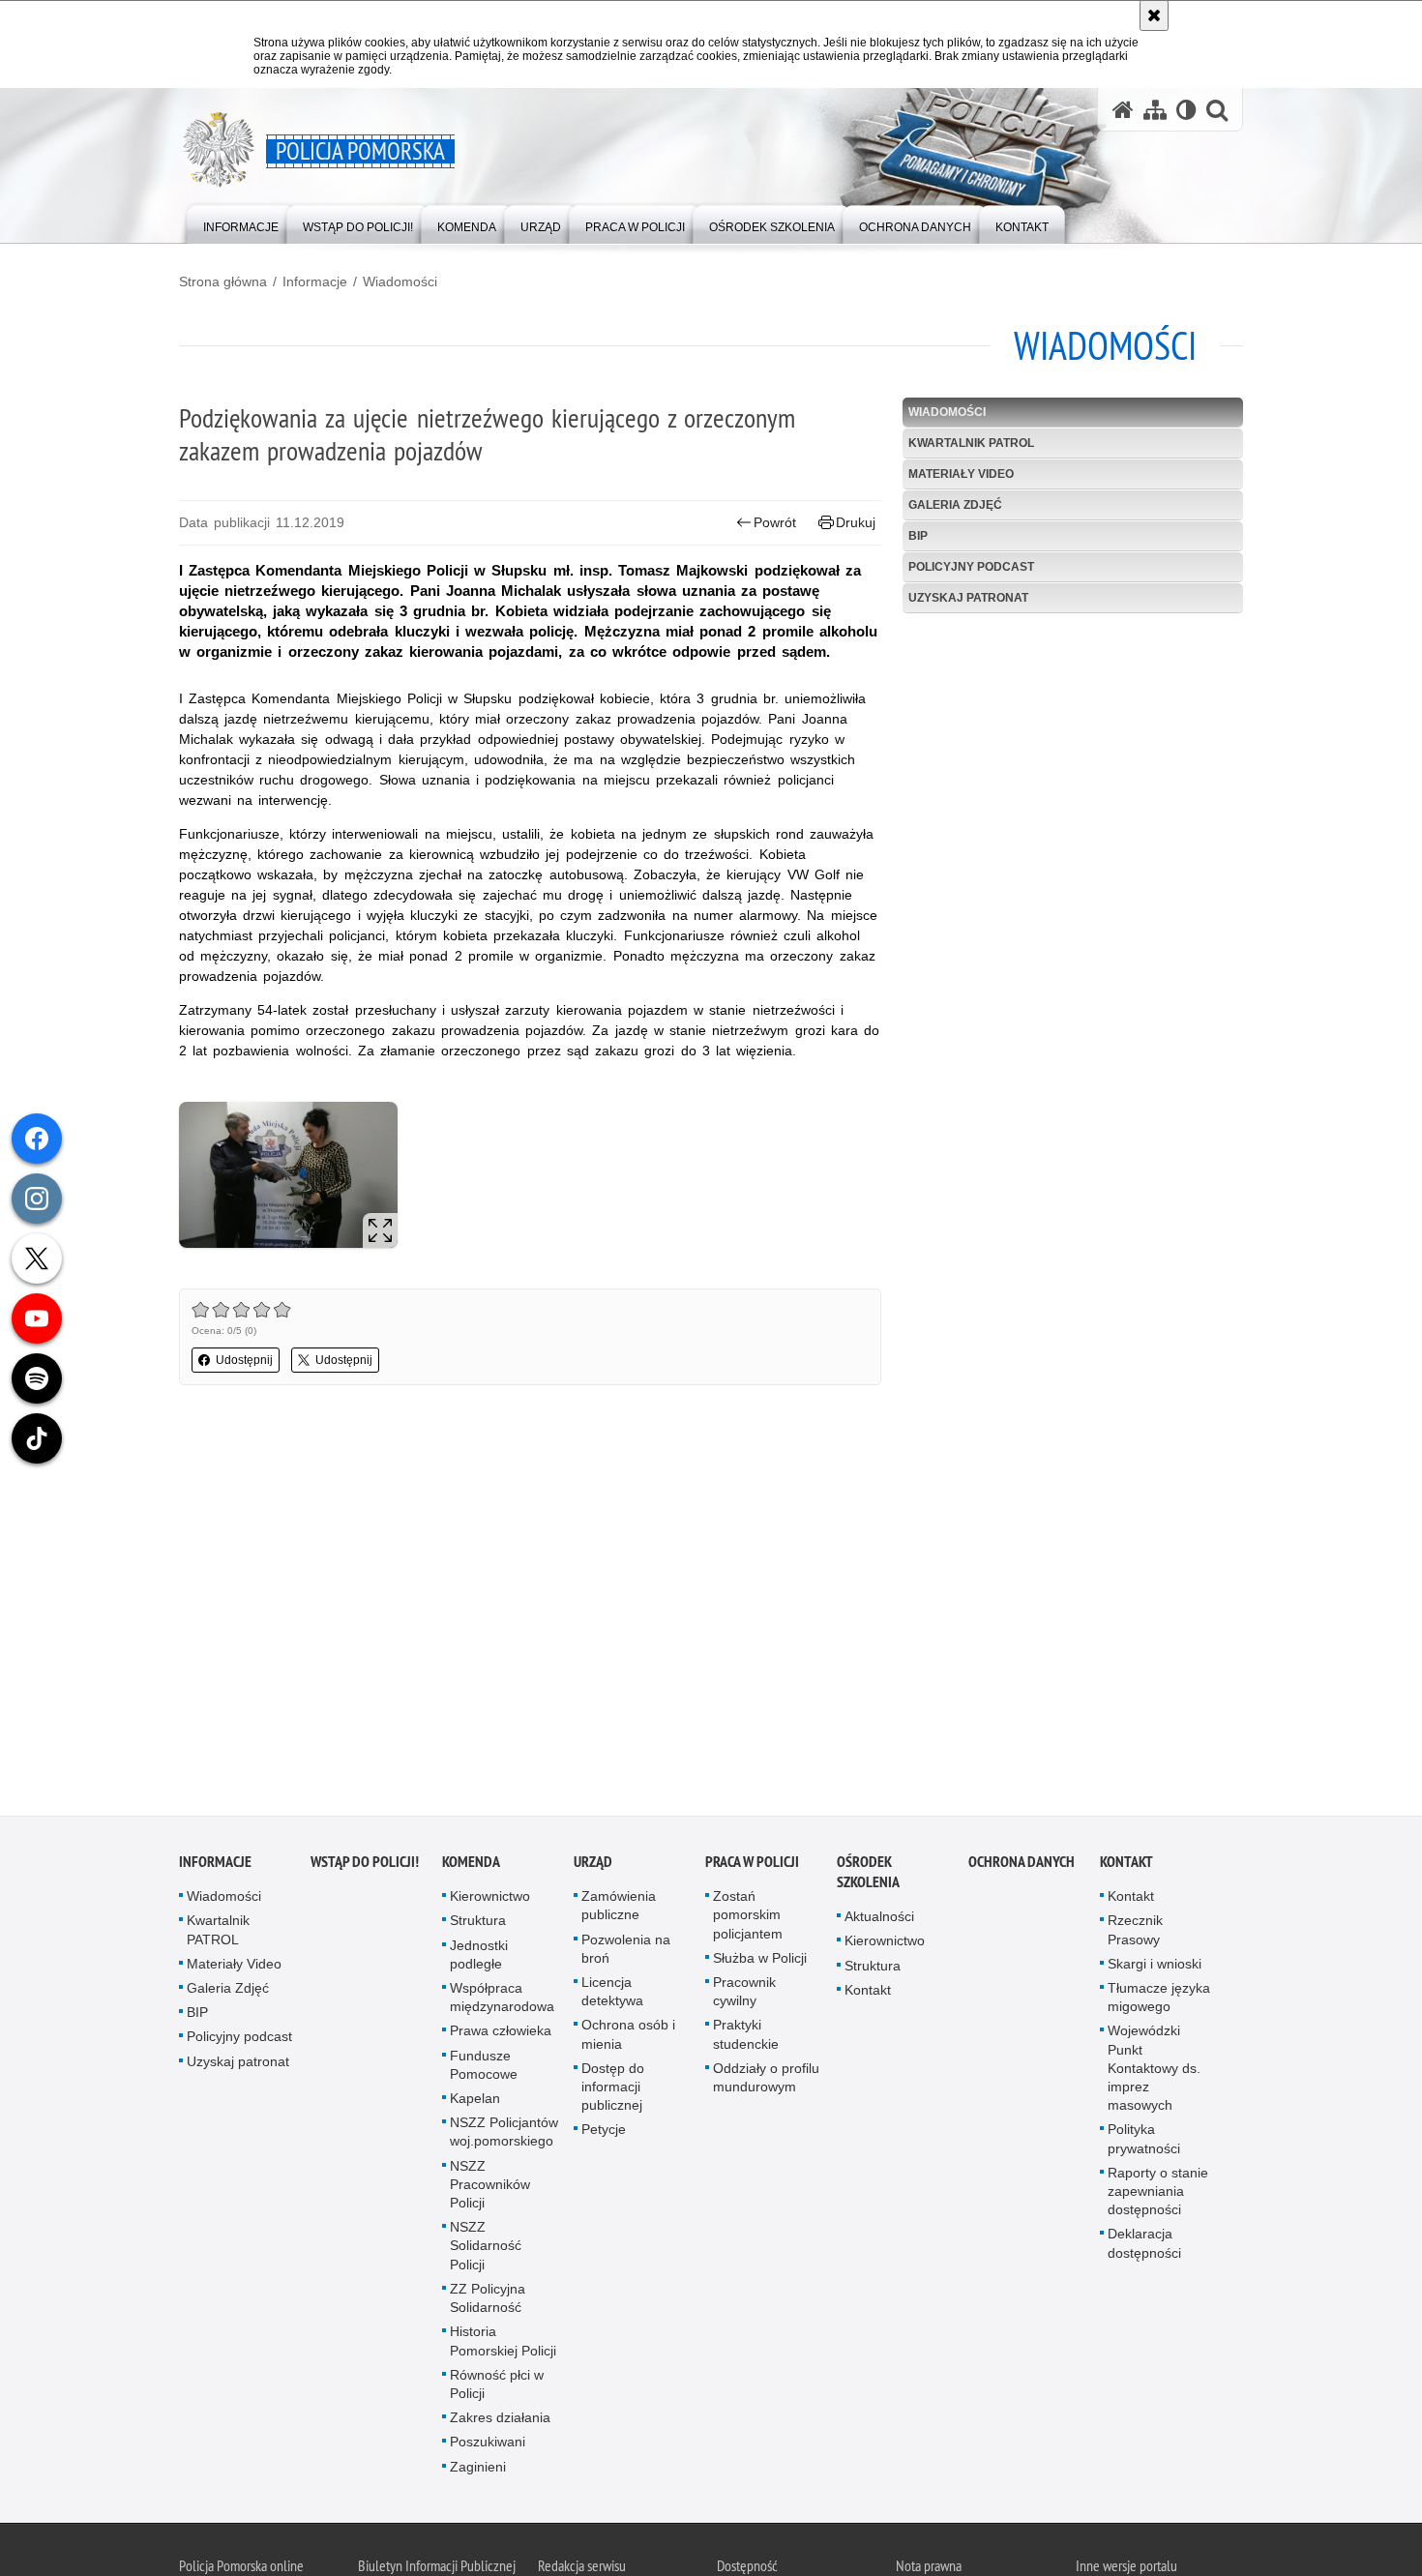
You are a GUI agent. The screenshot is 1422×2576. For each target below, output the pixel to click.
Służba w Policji (760, 1961)
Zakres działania (500, 2421)
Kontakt (868, 1993)
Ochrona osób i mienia (628, 2038)
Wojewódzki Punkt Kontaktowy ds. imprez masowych (1154, 2072)
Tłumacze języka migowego (1159, 2001)
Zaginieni (478, 2470)
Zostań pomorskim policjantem (748, 1918)
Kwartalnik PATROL (971, 443)
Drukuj (856, 522)
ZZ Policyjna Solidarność (488, 2301)
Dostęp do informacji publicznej (613, 2089)
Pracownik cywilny (744, 1995)
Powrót (775, 522)
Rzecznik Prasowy (1135, 1933)
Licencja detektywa (612, 1995)
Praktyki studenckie (746, 2038)
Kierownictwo (490, 1900)
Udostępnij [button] (244, 1360)
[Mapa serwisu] (1155, 110)
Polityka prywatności (1144, 2142)
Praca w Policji (752, 1865)
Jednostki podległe (479, 1957)
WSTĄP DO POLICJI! (365, 1865)
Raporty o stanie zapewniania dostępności (1158, 2194)
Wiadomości (400, 281)
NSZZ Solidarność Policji (486, 2249)
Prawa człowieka (501, 2034)
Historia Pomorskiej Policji (503, 2344)
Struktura (478, 1924)
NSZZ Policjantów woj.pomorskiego (504, 2135)
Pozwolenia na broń (626, 1952)
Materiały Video (961, 474)
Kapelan (475, 2102)
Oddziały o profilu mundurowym (766, 2080)
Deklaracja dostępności (1144, 2247)
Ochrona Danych (1022, 1865)
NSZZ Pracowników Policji (490, 2187)
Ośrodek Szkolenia (868, 1876)
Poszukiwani (488, 2445)
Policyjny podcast (971, 567)
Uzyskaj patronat (968, 598)
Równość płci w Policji (497, 2387)
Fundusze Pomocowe (484, 2068)
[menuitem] (241, 223)
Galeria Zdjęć (955, 505)
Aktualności (879, 1920)
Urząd (593, 1865)
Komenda (471, 1865)
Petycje (604, 2133)
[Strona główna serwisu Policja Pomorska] (1123, 110)
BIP (918, 536)
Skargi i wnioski (1155, 1967)
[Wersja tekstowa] (1186, 110)
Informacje (315, 281)
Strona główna (223, 281)
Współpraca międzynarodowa (502, 2001)
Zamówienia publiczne (619, 1909)
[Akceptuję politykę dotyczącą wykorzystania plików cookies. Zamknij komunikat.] (1154, 15)
